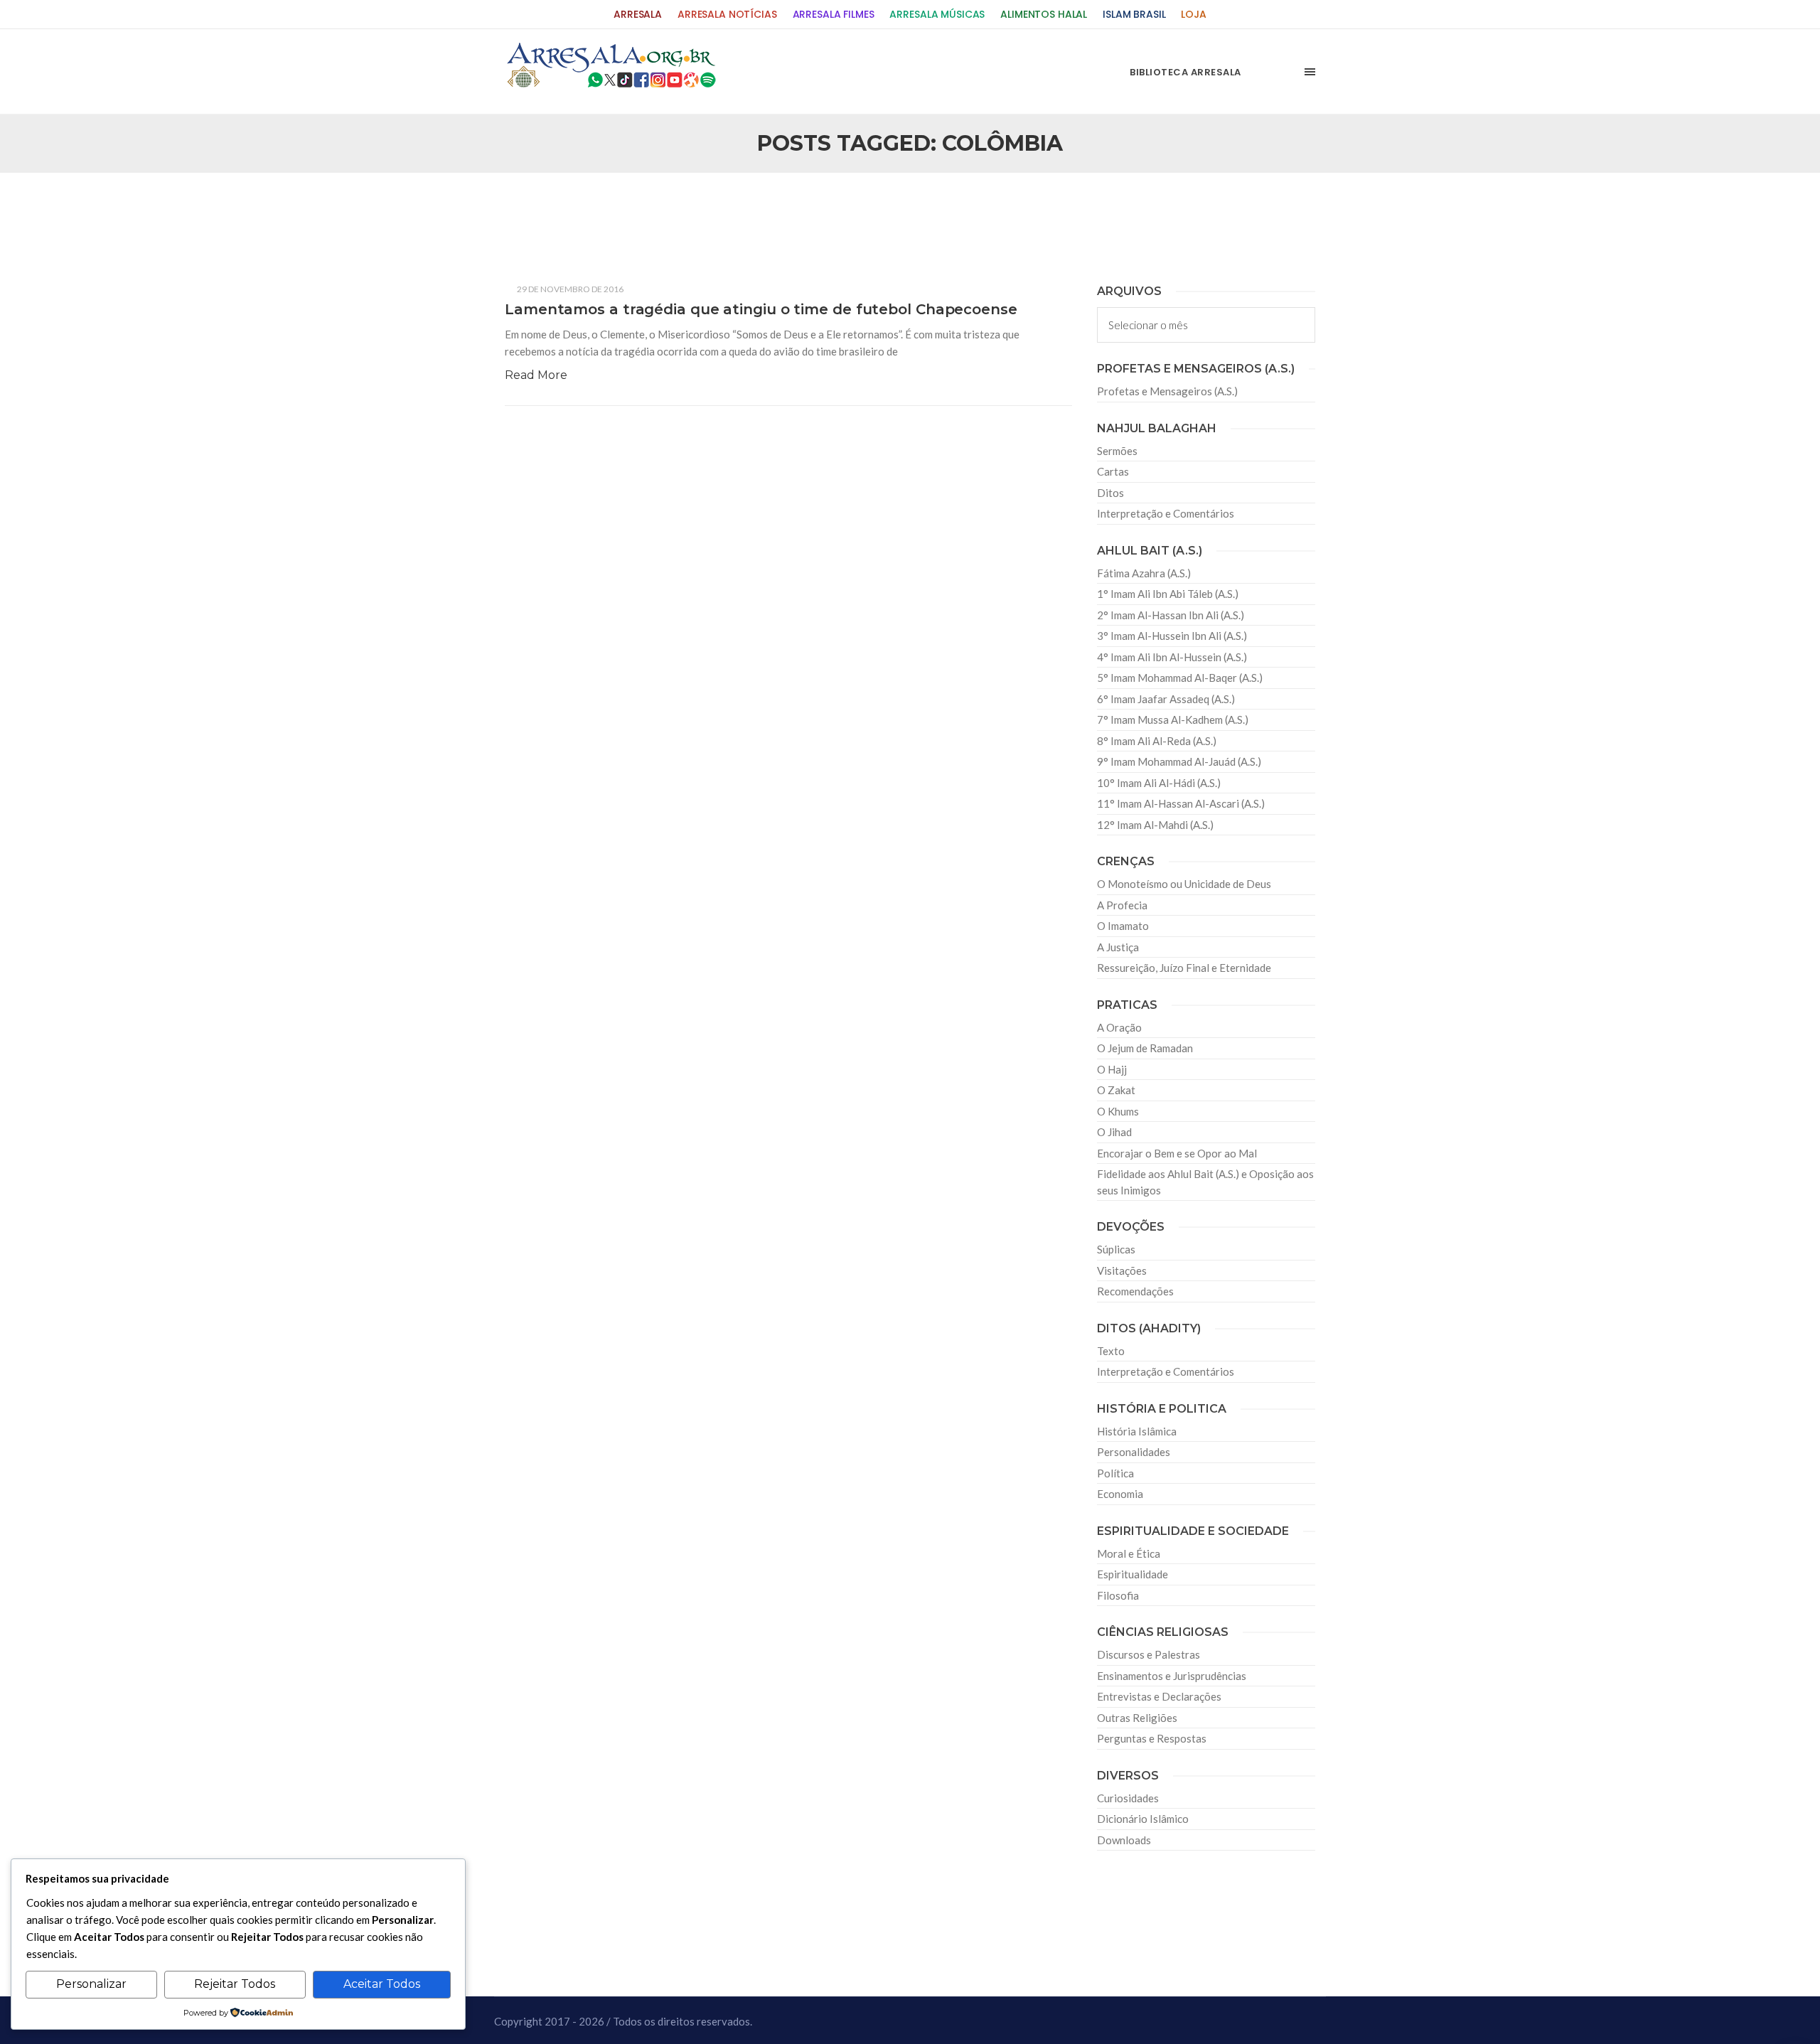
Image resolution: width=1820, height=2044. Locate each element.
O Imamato (1123, 926)
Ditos (1110, 493)
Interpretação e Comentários (1166, 513)
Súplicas (1116, 1249)
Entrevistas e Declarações (1159, 1696)
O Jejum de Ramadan (1145, 1048)
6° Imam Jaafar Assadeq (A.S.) (1166, 699)
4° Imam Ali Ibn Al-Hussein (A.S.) (1172, 657)
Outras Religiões (1137, 1718)
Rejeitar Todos (235, 1984)
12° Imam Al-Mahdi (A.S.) (1155, 825)
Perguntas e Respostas (1152, 1738)
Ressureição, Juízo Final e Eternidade (1184, 968)
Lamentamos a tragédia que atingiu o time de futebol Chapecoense (761, 309)
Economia (1120, 1494)
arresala (638, 15)
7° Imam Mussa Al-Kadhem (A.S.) (1173, 719)
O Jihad (1114, 1132)
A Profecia (1122, 905)
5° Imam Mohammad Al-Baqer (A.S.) (1180, 678)
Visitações (1122, 1270)
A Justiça (1118, 947)
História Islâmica (1137, 1431)
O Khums (1118, 1111)
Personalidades (1134, 1452)
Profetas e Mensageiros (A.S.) (1167, 391)
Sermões (1117, 451)
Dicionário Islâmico (1143, 1819)
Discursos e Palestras (1149, 1654)
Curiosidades (1128, 1798)
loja (1193, 15)
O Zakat (1116, 1090)
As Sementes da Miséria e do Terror (641, 207)
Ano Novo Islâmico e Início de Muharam (1051, 207)
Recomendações (1135, 1291)
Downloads (1124, 1840)
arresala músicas (937, 15)
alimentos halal (1044, 15)
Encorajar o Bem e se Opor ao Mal (1177, 1153)
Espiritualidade (1133, 1574)
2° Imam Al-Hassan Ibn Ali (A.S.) (1171, 615)
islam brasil (1134, 15)
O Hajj (1112, 1069)
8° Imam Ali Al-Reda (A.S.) (1157, 741)
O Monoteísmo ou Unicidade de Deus (1184, 884)
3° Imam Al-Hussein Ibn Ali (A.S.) (1172, 636)
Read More (536, 375)
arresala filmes (834, 15)
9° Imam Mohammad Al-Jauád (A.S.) (1179, 761)
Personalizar (91, 1984)
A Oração (1119, 1027)
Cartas (1113, 471)
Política (1115, 1473)
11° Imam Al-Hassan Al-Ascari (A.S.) (1181, 803)
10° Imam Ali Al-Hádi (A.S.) (1159, 783)
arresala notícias (727, 15)
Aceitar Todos (382, 1984)
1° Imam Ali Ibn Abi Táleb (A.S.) (1168, 594)
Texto (1111, 1351)
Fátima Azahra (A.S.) (1144, 573)
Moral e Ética (1129, 1553)
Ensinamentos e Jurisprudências (1172, 1676)
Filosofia (1118, 1595)
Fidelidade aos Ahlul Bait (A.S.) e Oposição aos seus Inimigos (1205, 1182)
